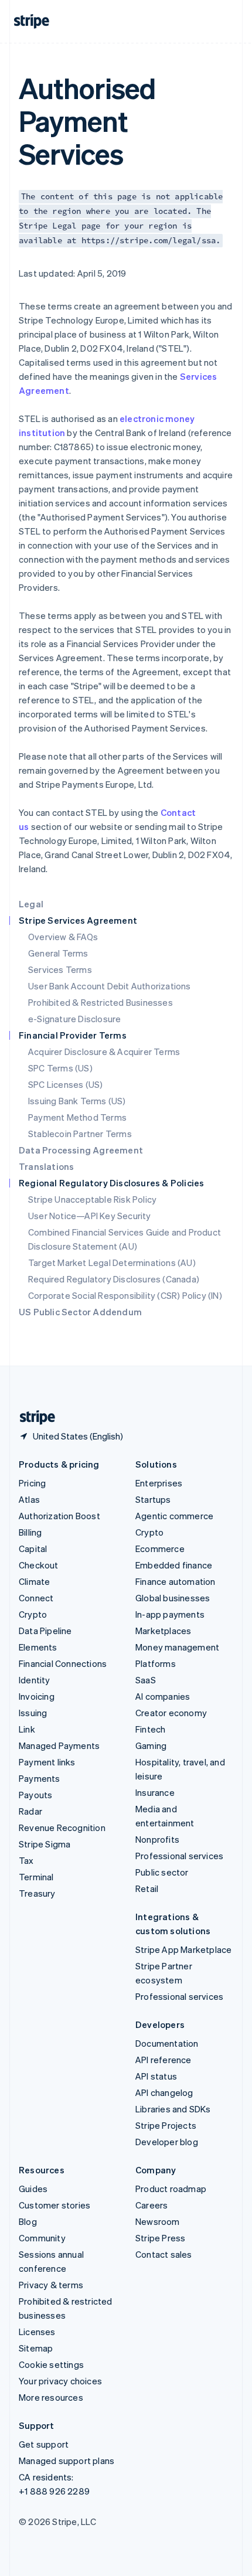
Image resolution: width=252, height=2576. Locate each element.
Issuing (33, 1713)
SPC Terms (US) (60, 1068)
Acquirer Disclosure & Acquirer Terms (104, 1052)
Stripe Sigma (45, 1844)
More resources (51, 2397)
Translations (46, 1166)
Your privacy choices (60, 2381)
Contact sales (164, 2254)
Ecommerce (160, 1549)
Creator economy (171, 1713)
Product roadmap (171, 2189)
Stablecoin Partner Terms (80, 1134)
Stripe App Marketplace (183, 1949)
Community (42, 2238)
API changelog (164, 2092)
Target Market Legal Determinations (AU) (112, 1263)
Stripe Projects (166, 2125)
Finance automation (176, 1581)
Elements (38, 1647)
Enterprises (159, 1483)
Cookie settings (51, 2364)
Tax (26, 1860)
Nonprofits (157, 1839)
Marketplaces (163, 1631)
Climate (34, 1581)
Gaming (151, 1745)
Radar (30, 1811)
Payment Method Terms (77, 1117)
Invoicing (37, 1696)
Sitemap (36, 2348)
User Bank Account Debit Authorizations (110, 986)
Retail (147, 1888)
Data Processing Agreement (81, 1150)
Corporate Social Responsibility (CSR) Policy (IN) (125, 1295)
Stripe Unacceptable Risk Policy (92, 1199)
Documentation (167, 2043)
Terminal (36, 1877)
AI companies (163, 1696)
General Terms (58, 953)
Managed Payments (59, 1745)
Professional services (179, 1856)
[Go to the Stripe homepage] (33, 1418)
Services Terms (60, 969)
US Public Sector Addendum (80, 1312)
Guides (33, 2189)
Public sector (162, 1872)
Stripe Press (160, 2238)
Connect (36, 1598)
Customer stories (55, 2205)
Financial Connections (63, 1663)
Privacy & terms (51, 2285)
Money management (177, 1647)
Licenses (37, 2332)
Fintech (150, 1729)
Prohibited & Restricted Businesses (101, 1002)
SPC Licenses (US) (65, 1084)
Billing (30, 1532)
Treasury (37, 1893)
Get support (44, 2444)
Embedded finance (174, 1565)
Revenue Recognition (62, 1828)
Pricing (32, 1483)
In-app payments (170, 1614)
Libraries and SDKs (173, 2109)
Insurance (155, 1792)
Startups (153, 1499)
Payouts (35, 1795)
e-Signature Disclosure (74, 1019)
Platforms (156, 1663)
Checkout (39, 1565)
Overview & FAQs (63, 937)
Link (27, 1729)
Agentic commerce (174, 1516)
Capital (33, 1549)
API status (156, 2076)
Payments (40, 1778)
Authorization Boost (59, 1516)
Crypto (33, 1614)
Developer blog (167, 2142)
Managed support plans (67, 2461)
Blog (28, 2221)
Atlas (29, 1499)
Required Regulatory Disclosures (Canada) (114, 1279)
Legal (31, 904)
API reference (164, 2060)
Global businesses (173, 1598)
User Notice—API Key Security (90, 1216)
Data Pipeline (45, 1631)
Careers (151, 2205)
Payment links (47, 1762)
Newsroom (158, 2221)
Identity (35, 1680)
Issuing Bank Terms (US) (77, 1101)
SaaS (146, 1680)
